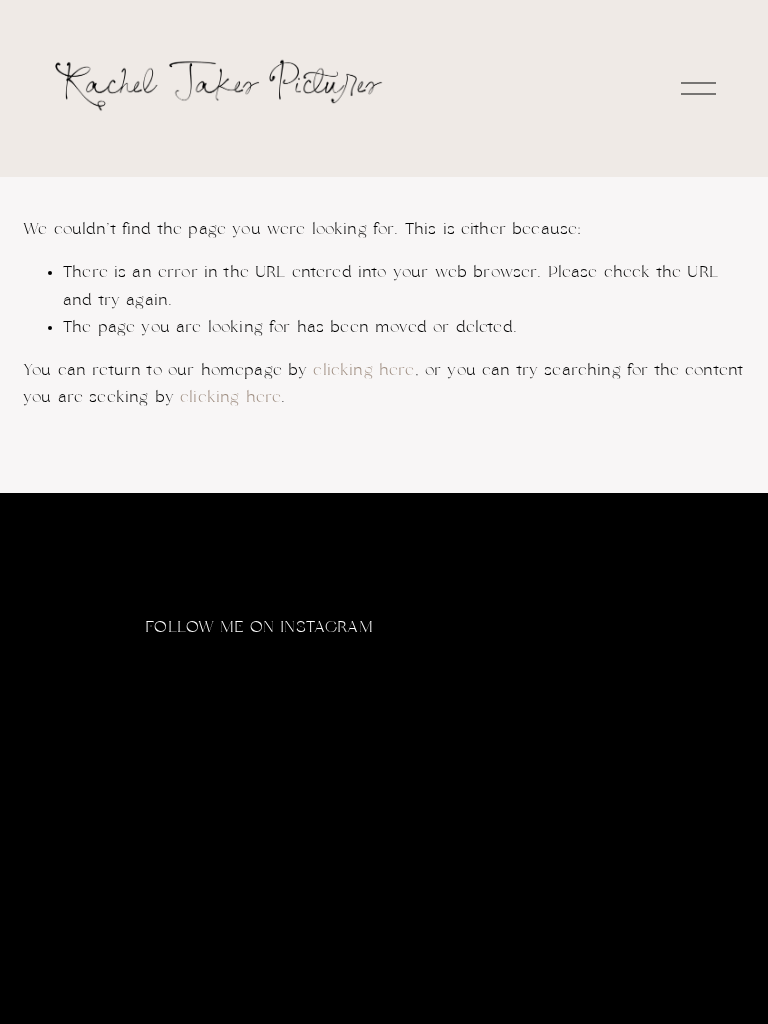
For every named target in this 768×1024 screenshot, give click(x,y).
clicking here (363, 370)
